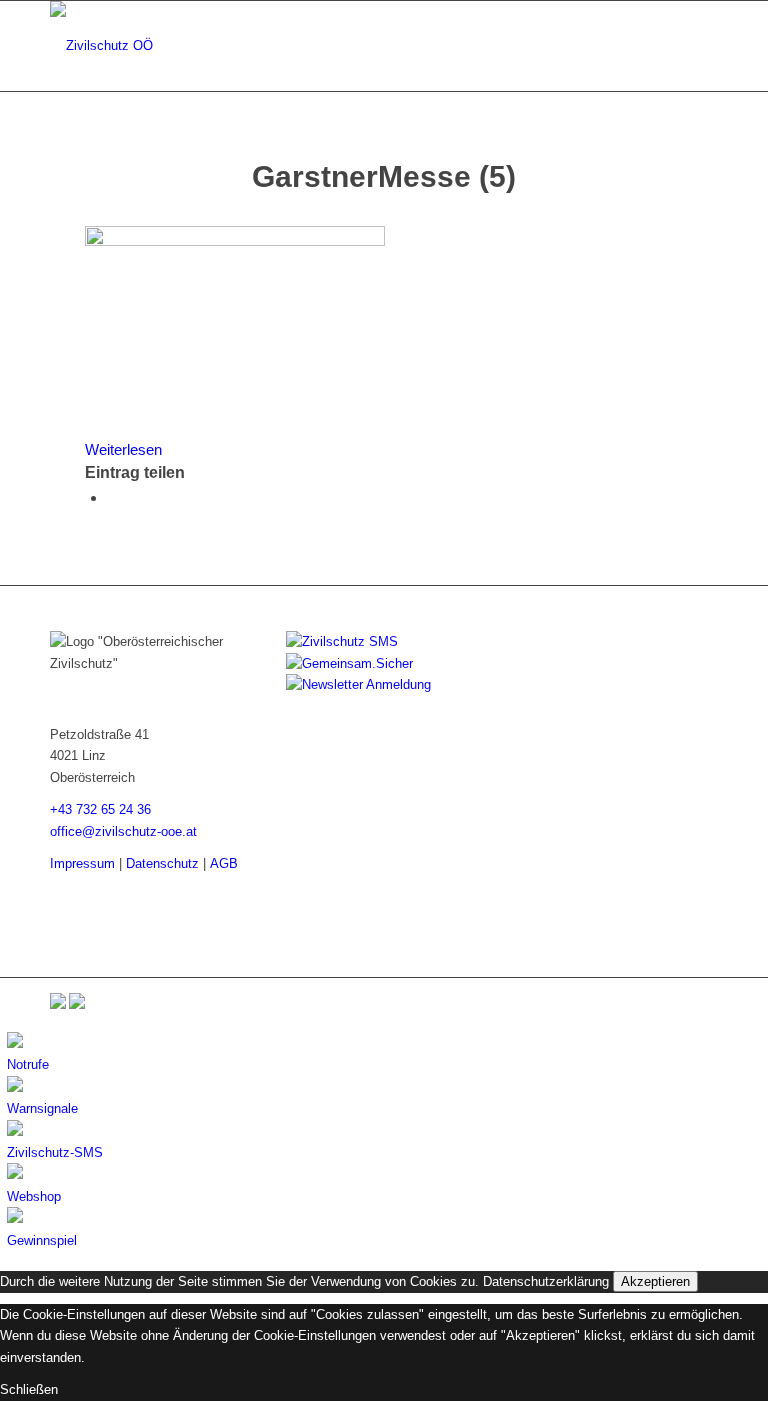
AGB (224, 863)
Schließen (29, 1389)
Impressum (82, 863)
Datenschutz (162, 863)
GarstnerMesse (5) (384, 176)
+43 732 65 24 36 (100, 809)
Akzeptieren (655, 1281)
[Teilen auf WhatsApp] (113, 497)
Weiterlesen (123, 449)
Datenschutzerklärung (546, 1281)
